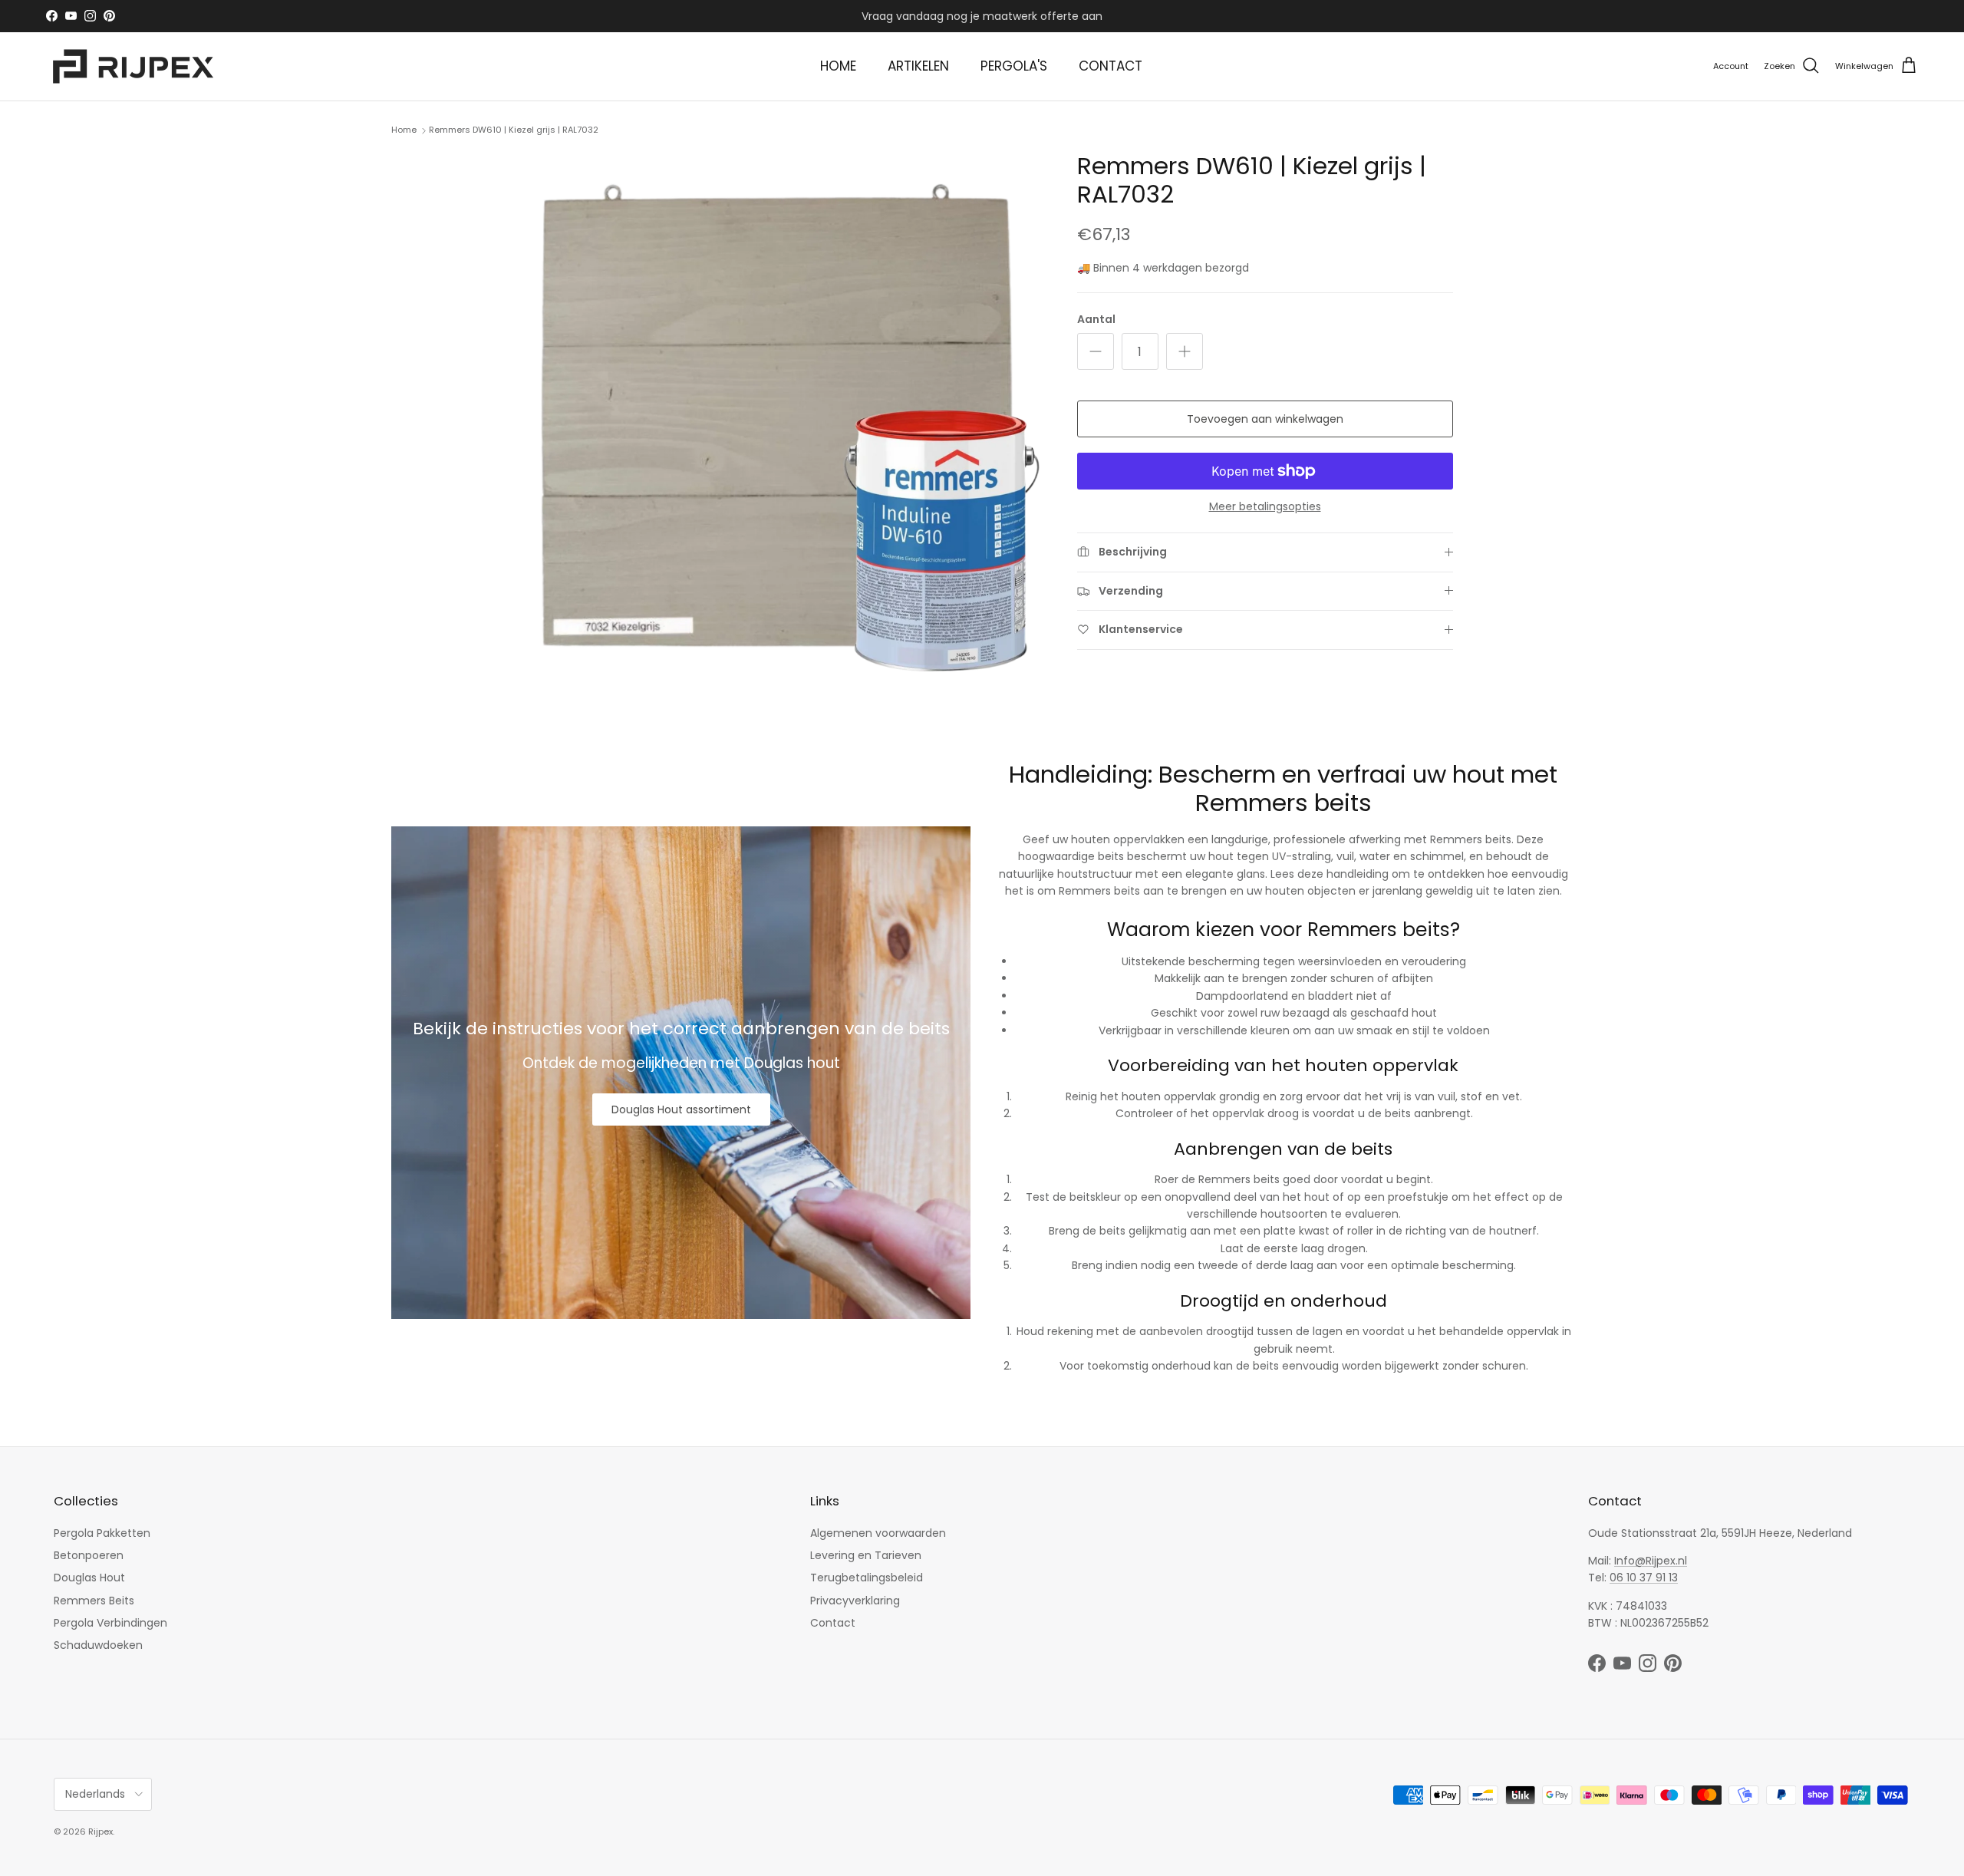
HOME (838, 66)
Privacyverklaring (855, 1601)
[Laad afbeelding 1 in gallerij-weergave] (778, 418)
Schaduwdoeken (98, 1645)
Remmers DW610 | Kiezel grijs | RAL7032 (514, 130)
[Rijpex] (136, 66)
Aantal (1096, 320)
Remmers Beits (94, 1601)
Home (404, 130)
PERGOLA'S (1014, 66)
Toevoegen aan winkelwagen (1265, 419)
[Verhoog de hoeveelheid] (1185, 351)
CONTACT (1111, 66)
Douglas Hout (89, 1578)
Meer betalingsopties (1265, 507)
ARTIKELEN (918, 66)
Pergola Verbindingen (110, 1623)
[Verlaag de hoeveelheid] (1096, 351)
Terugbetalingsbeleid (867, 1578)
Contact (833, 1623)
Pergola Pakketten (102, 1533)
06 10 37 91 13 (1644, 1578)
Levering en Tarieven (866, 1555)
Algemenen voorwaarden (878, 1533)
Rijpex (101, 1831)
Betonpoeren (89, 1555)
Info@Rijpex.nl (1651, 1561)
